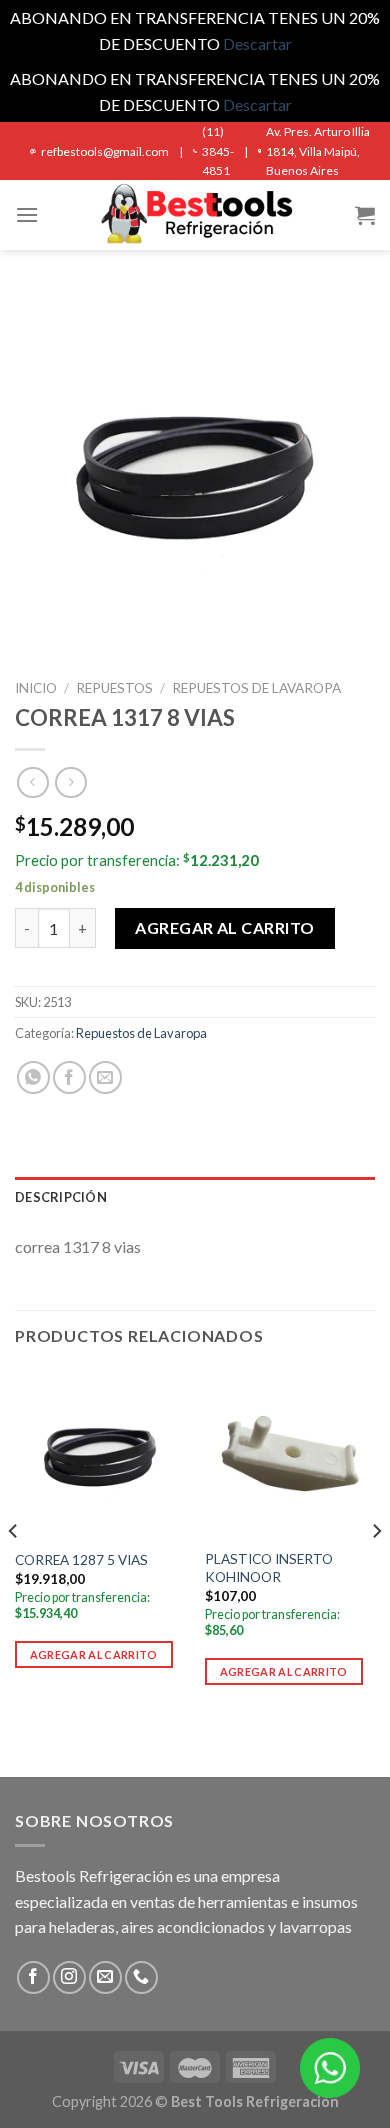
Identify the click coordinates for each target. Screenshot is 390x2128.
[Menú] (27, 214)
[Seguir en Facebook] (33, 1977)
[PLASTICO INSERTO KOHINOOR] (290, 1453)
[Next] (376, 1570)
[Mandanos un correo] (105, 1977)
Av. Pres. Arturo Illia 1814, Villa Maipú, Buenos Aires (318, 150)
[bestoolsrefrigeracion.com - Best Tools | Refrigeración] (195, 215)
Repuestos (114, 688)
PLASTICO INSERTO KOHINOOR (269, 1568)
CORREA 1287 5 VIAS (81, 1560)
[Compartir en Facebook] (69, 1077)
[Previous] (14, 1570)
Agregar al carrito (225, 927)
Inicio (36, 688)
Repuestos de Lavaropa (256, 688)
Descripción (61, 1197)
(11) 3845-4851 (218, 150)
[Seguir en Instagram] (69, 1977)
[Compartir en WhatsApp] (33, 1077)
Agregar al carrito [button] (94, 1654)
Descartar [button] (257, 43)
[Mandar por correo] (105, 1077)
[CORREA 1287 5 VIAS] (100, 1453)
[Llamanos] (141, 1977)
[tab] (195, 1197)
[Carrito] (365, 215)
